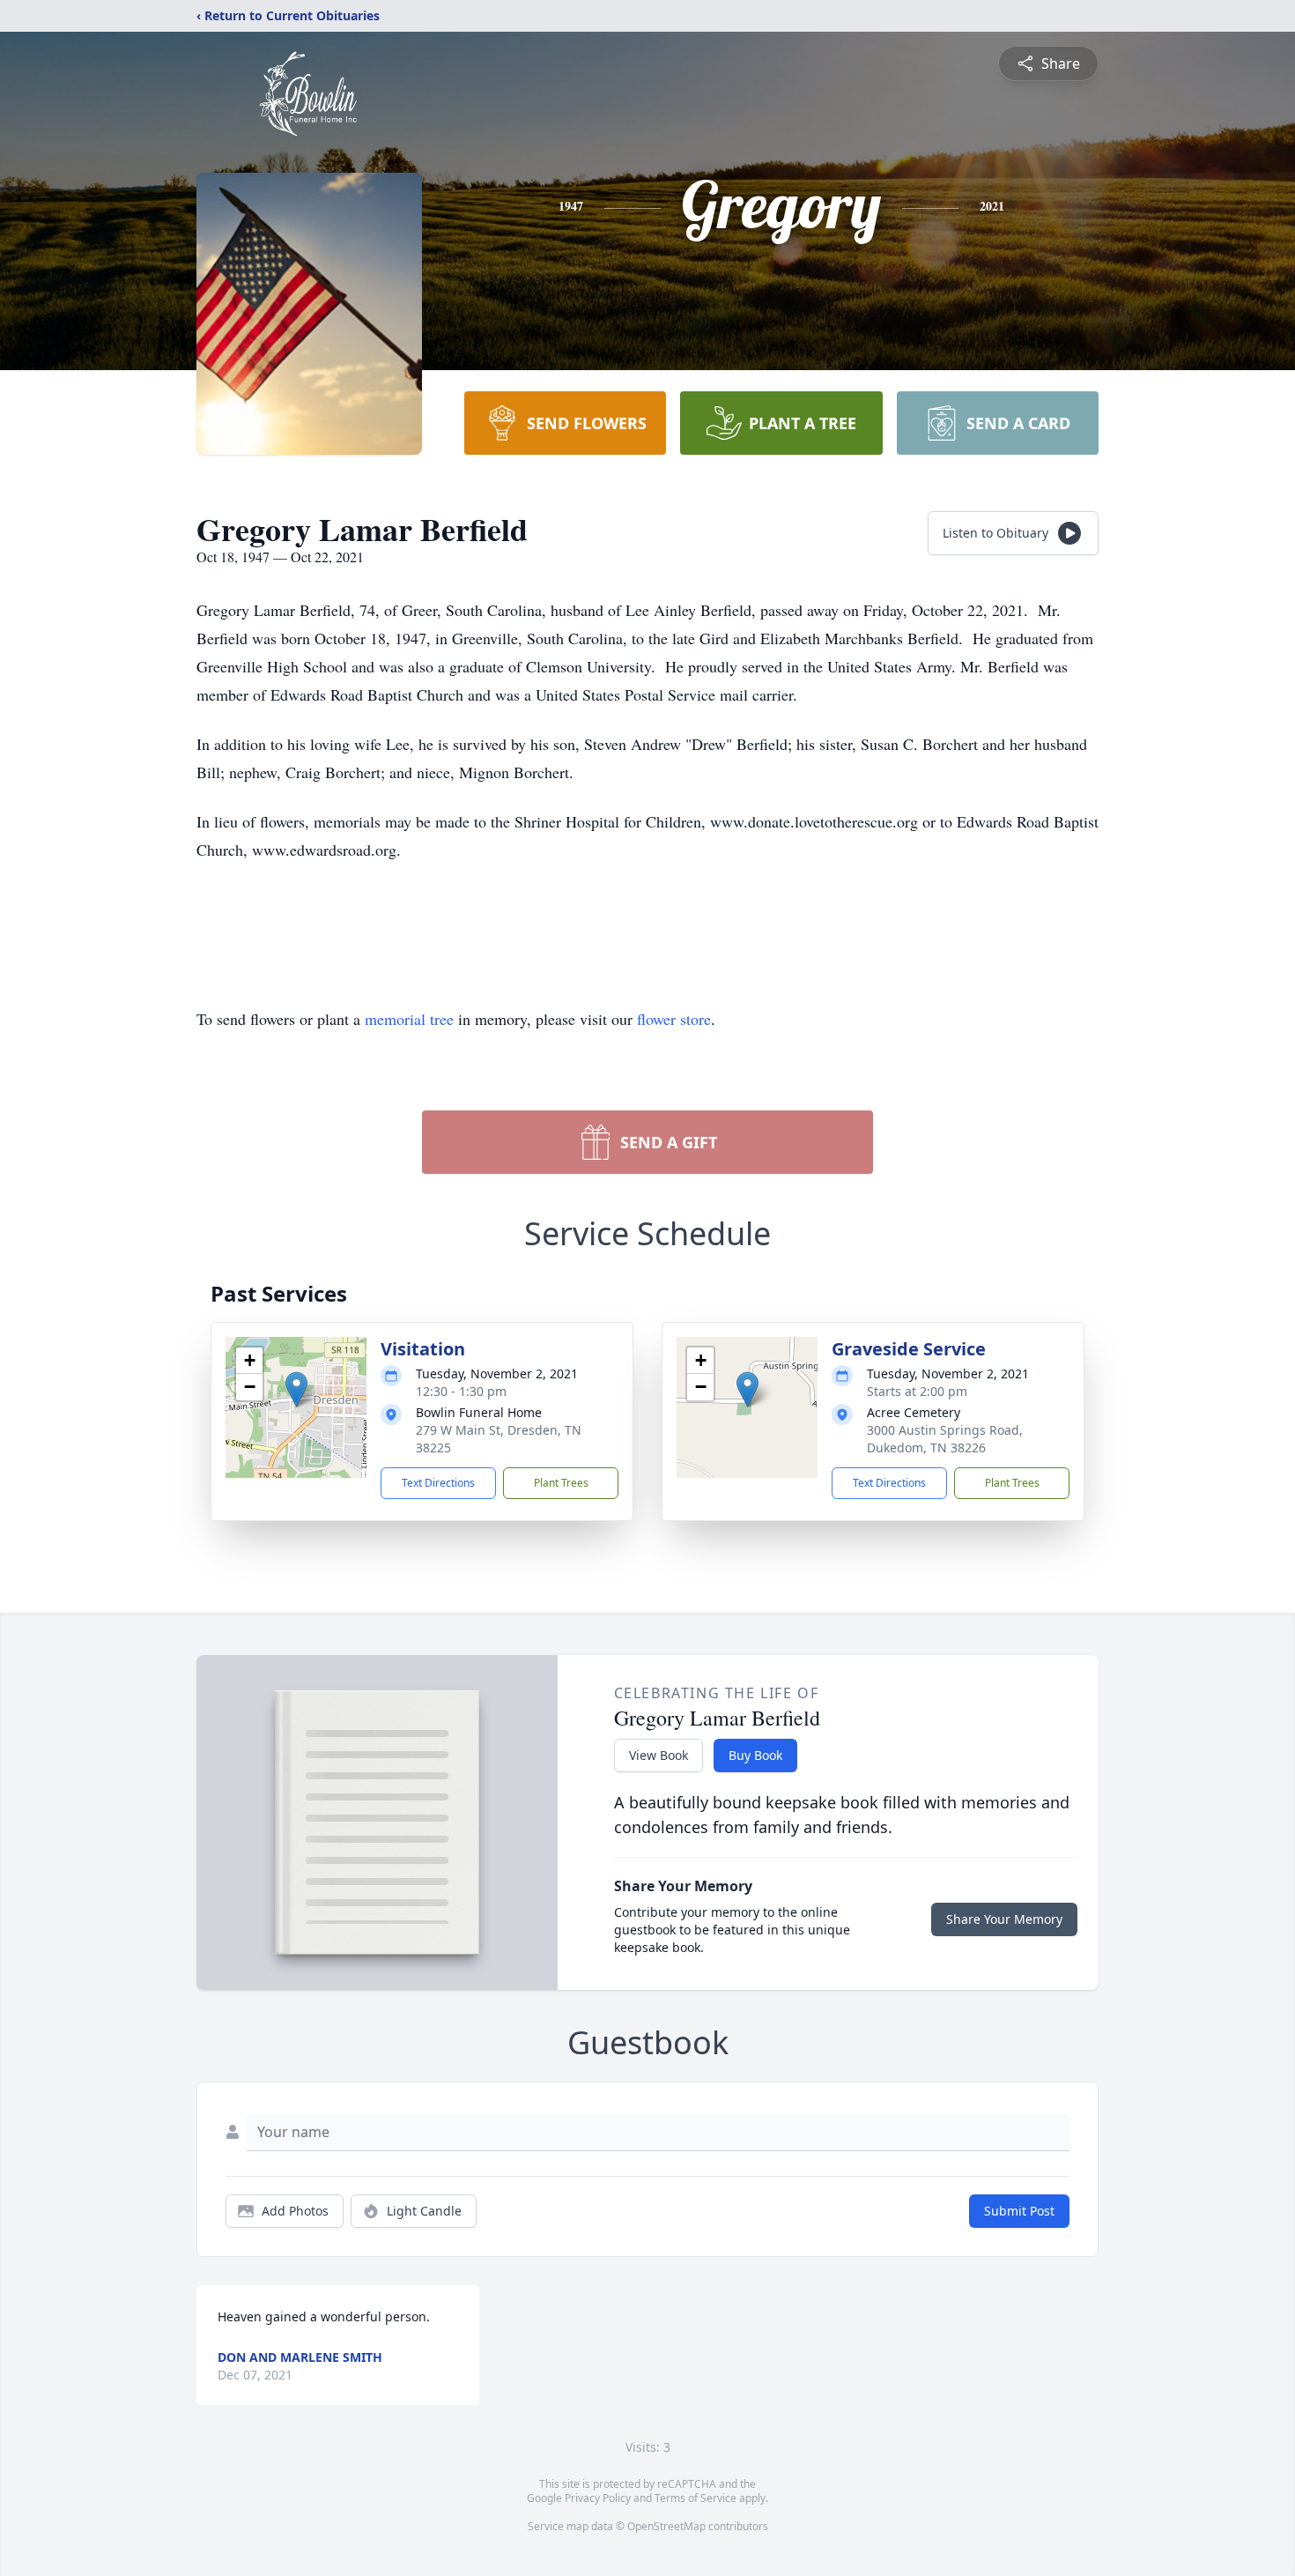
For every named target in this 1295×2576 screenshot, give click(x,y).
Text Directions (438, 1483)
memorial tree (409, 1019)
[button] (296, 1389)
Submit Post (1019, 2211)
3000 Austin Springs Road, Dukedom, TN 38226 (945, 1439)
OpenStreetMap (666, 2526)
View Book (659, 1755)
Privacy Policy (598, 2498)
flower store (674, 1019)
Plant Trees (561, 1483)
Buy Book (755, 1755)
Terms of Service (696, 2498)
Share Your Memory (1004, 1919)
